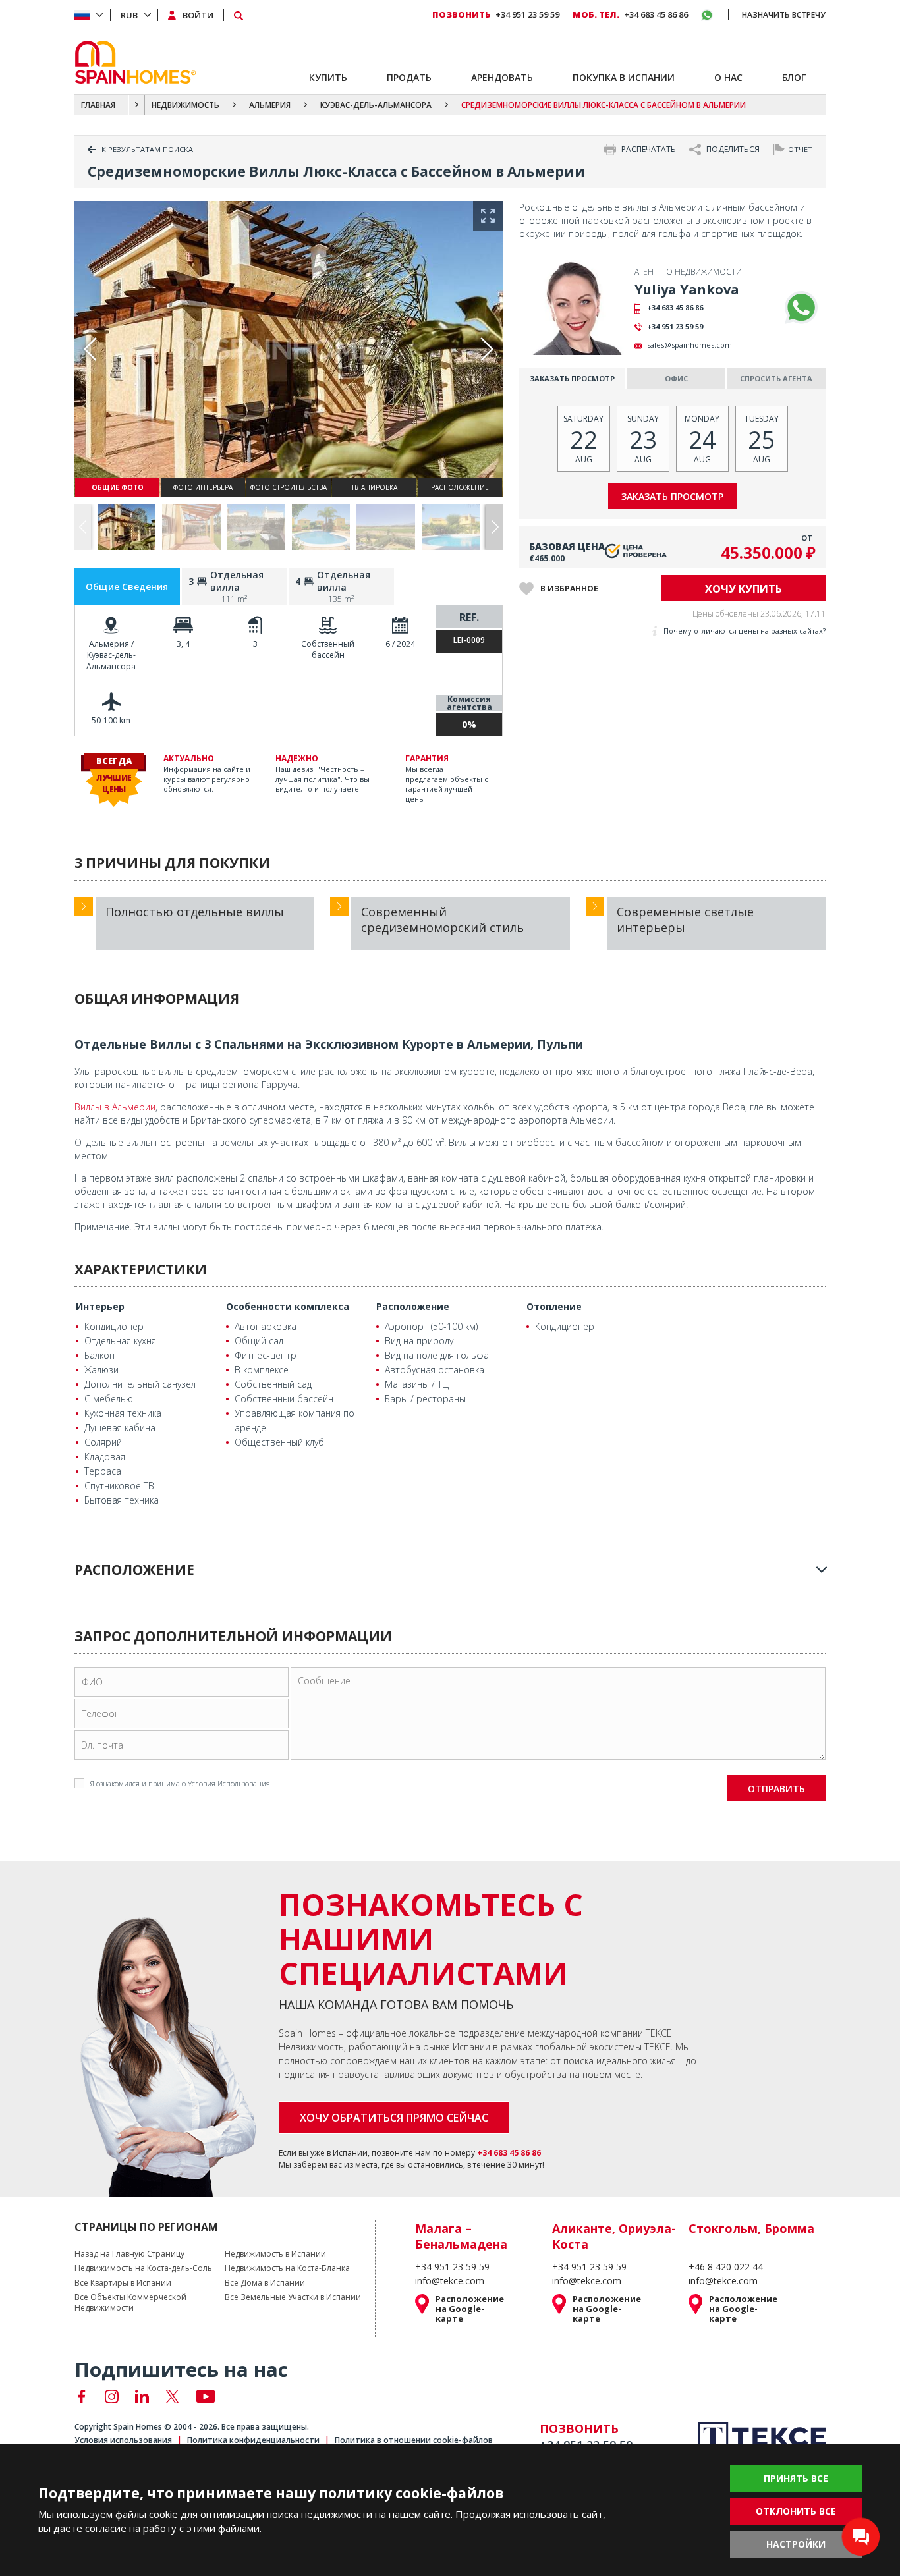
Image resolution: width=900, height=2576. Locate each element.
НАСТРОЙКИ (796, 2544)
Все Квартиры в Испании (123, 2283)
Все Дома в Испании (265, 2283)
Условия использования (123, 2440)
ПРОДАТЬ (409, 77)
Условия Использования (229, 1783)
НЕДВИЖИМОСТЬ (185, 105)
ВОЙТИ (198, 15)
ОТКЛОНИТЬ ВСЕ (796, 2511)
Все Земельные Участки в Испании (293, 2297)
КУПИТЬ (328, 77)
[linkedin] (142, 2397)
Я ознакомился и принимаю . (181, 1783)
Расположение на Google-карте (470, 2309)
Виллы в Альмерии (115, 1107)
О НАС (728, 77)
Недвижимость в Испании (275, 2254)
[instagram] (112, 2397)
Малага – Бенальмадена (461, 2236)
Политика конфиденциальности (253, 2440)
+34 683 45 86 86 (675, 307)
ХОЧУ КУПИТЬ (744, 589)
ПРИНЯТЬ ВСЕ (796, 2478)
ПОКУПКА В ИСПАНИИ (624, 77)
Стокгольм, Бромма (751, 2228)
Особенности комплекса (288, 1306)
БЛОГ (794, 77)
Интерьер (100, 1306)
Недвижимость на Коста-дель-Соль (143, 2268)
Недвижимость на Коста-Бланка (287, 2268)
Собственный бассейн (328, 649)
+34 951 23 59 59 (675, 326)
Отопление (554, 1306)
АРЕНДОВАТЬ (502, 77)
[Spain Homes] (132, 62)
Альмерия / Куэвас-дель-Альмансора (111, 655)
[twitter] (172, 2397)
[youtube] (206, 2397)
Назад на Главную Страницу (129, 2254)
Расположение (413, 1306)
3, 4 (183, 644)
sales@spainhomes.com (689, 345)
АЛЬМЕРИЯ (270, 105)
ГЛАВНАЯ (98, 105)
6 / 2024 (400, 644)
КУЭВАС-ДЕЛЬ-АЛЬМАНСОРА (376, 105)
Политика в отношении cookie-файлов (414, 2440)
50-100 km (111, 720)
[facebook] (81, 2397)
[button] (494, 527)
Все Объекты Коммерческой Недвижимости (130, 2303)
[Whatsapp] (801, 308)
